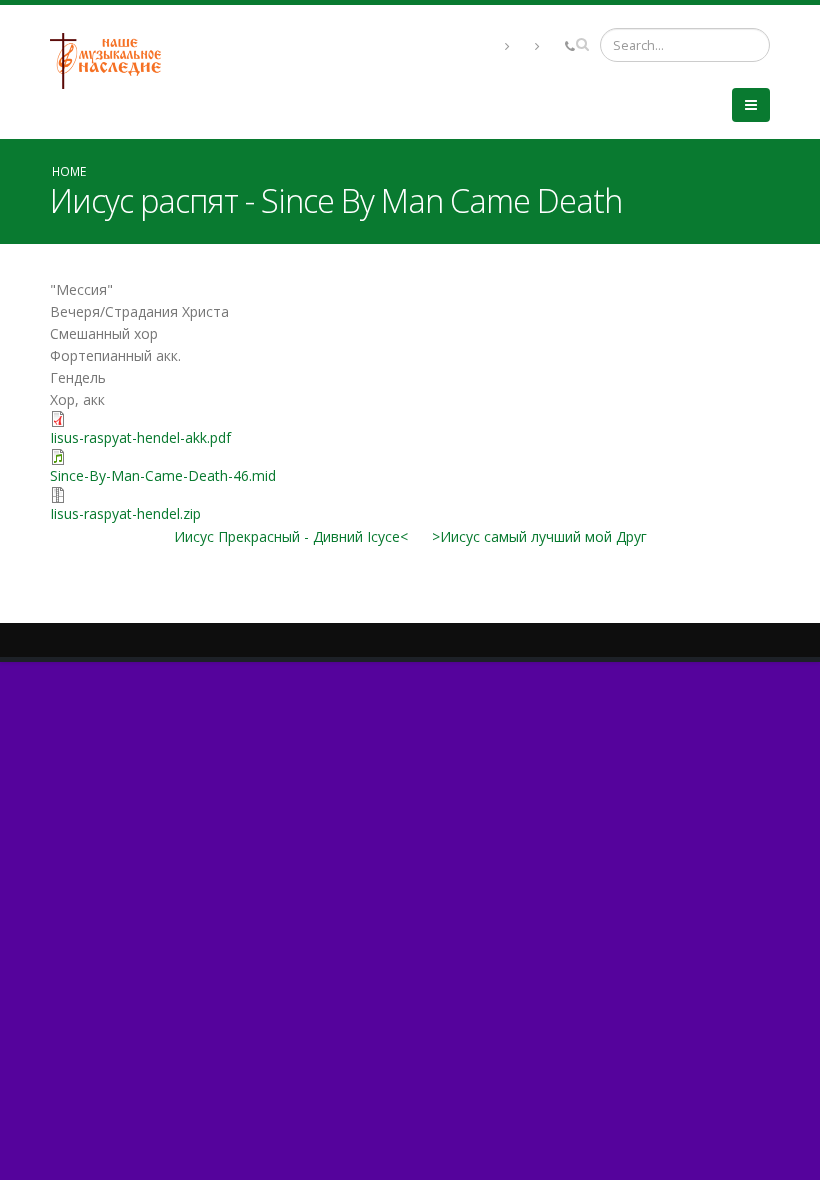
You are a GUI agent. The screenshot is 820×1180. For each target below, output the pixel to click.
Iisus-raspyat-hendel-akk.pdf (140, 437)
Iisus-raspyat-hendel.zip (125, 513)
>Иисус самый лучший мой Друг (539, 536)
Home (69, 171)
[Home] (113, 59)
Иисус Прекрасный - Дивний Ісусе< (291, 536)
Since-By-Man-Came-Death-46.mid (163, 475)
